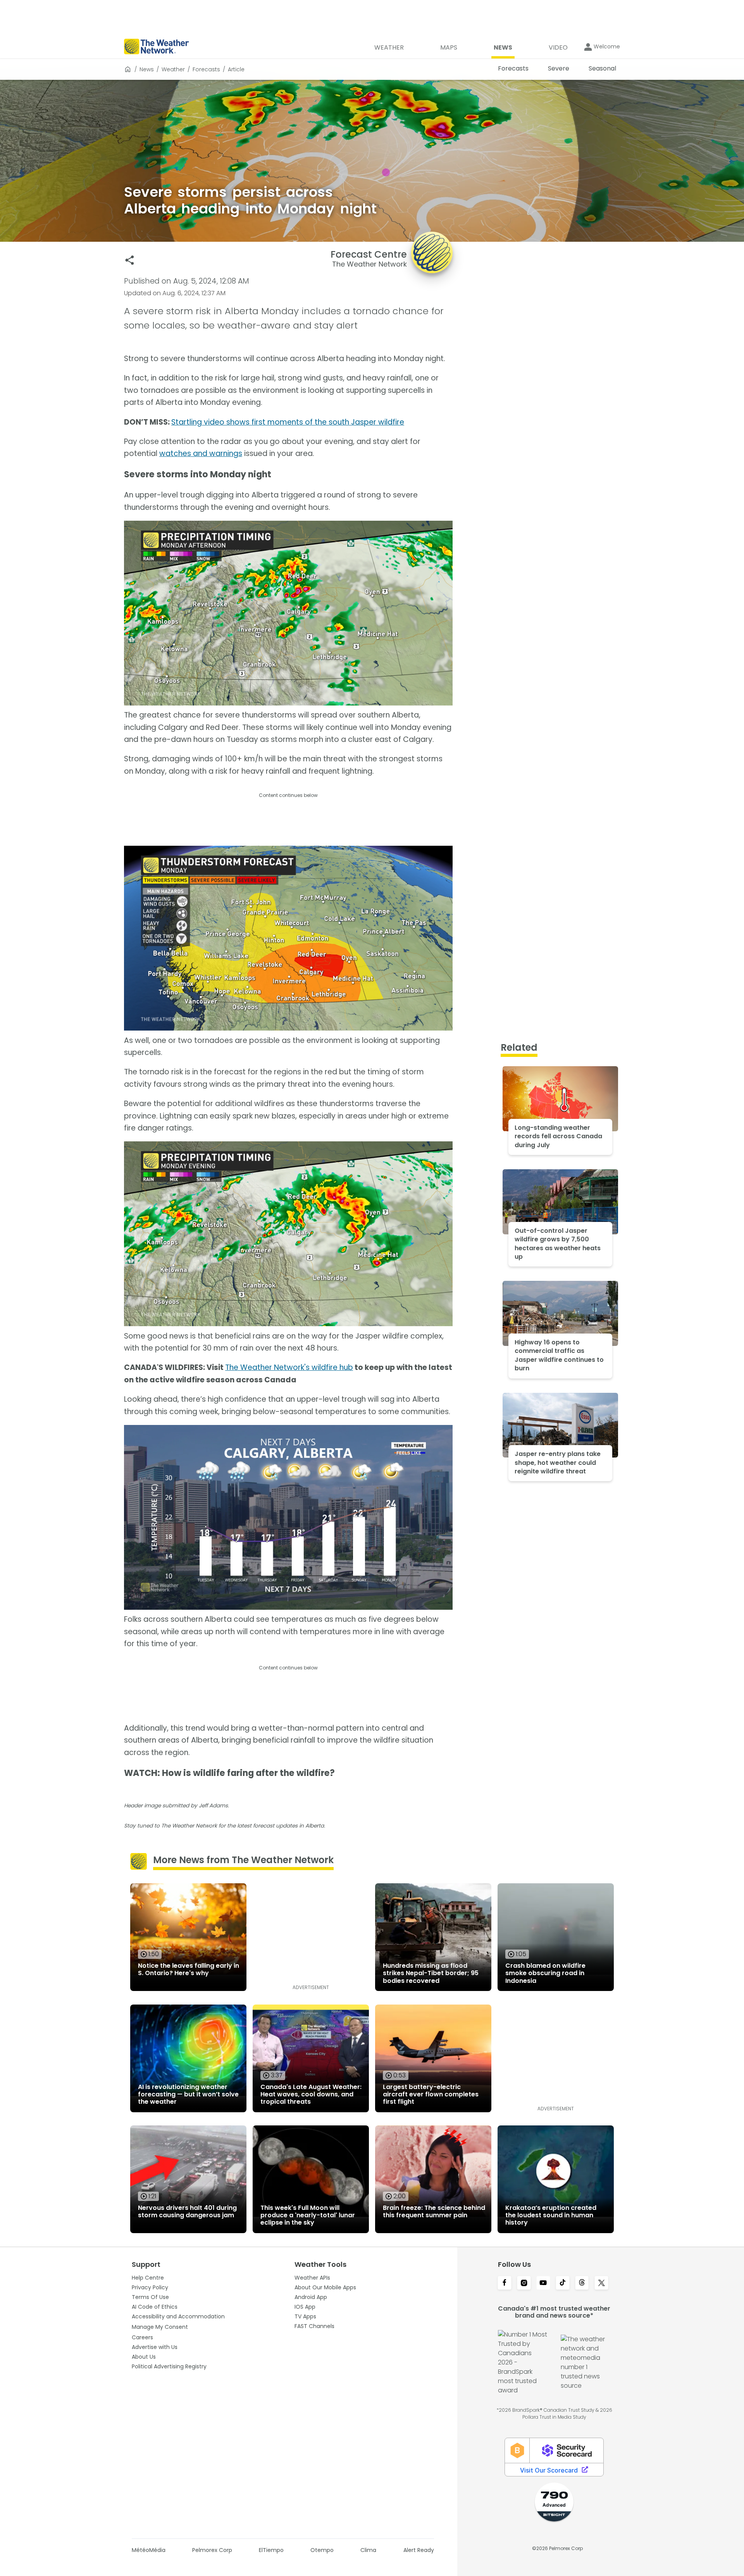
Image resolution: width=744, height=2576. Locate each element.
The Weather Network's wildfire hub (289, 1367)
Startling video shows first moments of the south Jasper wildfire (288, 422)
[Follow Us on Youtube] (543, 2283)
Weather (173, 69)
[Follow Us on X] (601, 2283)
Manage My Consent (160, 2327)
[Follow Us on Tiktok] (563, 2283)
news (147, 69)
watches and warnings (201, 453)
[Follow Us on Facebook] (505, 2283)
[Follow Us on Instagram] (524, 2283)
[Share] (130, 260)
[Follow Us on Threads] (582, 2283)
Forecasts (206, 69)
